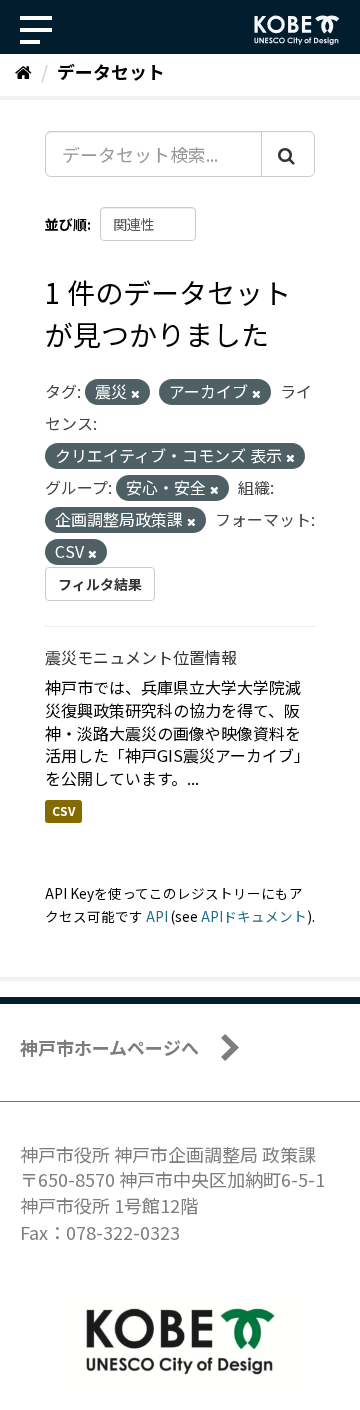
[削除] (135, 393)
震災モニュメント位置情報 (141, 657)
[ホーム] (23, 71)
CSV (63, 810)
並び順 (66, 224)
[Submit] (288, 154)
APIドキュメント (254, 916)
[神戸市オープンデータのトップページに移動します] (297, 30)
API (157, 916)
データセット (111, 71)
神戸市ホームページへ (109, 1047)
